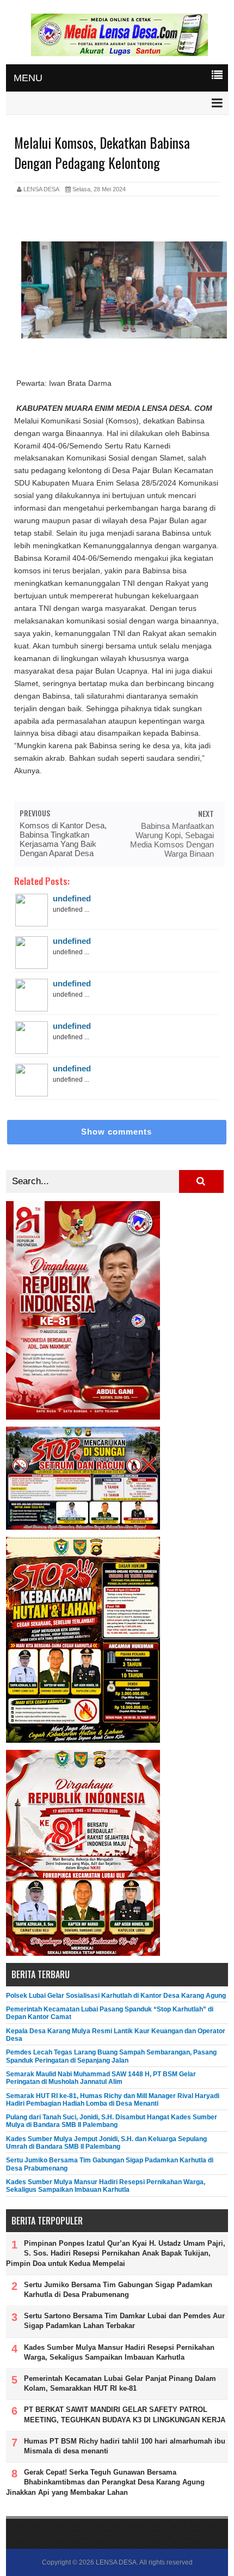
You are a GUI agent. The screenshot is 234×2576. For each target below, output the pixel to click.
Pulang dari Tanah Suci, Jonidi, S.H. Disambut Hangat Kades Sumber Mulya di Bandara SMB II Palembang (112, 2121)
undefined (72, 898)
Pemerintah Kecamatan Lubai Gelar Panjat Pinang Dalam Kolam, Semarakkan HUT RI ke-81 (120, 2383)
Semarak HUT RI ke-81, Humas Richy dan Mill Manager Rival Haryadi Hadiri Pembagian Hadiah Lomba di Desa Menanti (113, 2100)
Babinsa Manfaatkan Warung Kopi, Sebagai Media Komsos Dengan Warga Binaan (172, 840)
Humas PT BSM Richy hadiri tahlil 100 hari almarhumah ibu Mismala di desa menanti (125, 2446)
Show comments (116, 1132)
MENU (28, 78)
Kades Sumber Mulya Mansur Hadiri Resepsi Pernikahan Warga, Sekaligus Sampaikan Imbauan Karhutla (106, 2186)
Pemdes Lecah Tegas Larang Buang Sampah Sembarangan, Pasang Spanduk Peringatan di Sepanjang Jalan (111, 2056)
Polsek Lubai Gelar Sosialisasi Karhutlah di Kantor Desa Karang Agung (116, 1996)
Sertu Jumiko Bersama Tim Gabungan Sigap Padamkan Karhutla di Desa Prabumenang (118, 2290)
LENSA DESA (116, 2562)
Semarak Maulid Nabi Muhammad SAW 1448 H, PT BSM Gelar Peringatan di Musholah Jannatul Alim (101, 2078)
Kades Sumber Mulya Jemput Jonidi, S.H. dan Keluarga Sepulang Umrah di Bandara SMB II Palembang (106, 2143)
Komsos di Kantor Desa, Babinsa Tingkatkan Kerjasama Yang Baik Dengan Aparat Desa (63, 839)
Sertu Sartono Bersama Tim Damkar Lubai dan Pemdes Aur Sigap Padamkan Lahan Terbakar (124, 2321)
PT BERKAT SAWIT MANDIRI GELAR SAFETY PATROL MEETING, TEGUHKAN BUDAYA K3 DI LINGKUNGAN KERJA (125, 2414)
